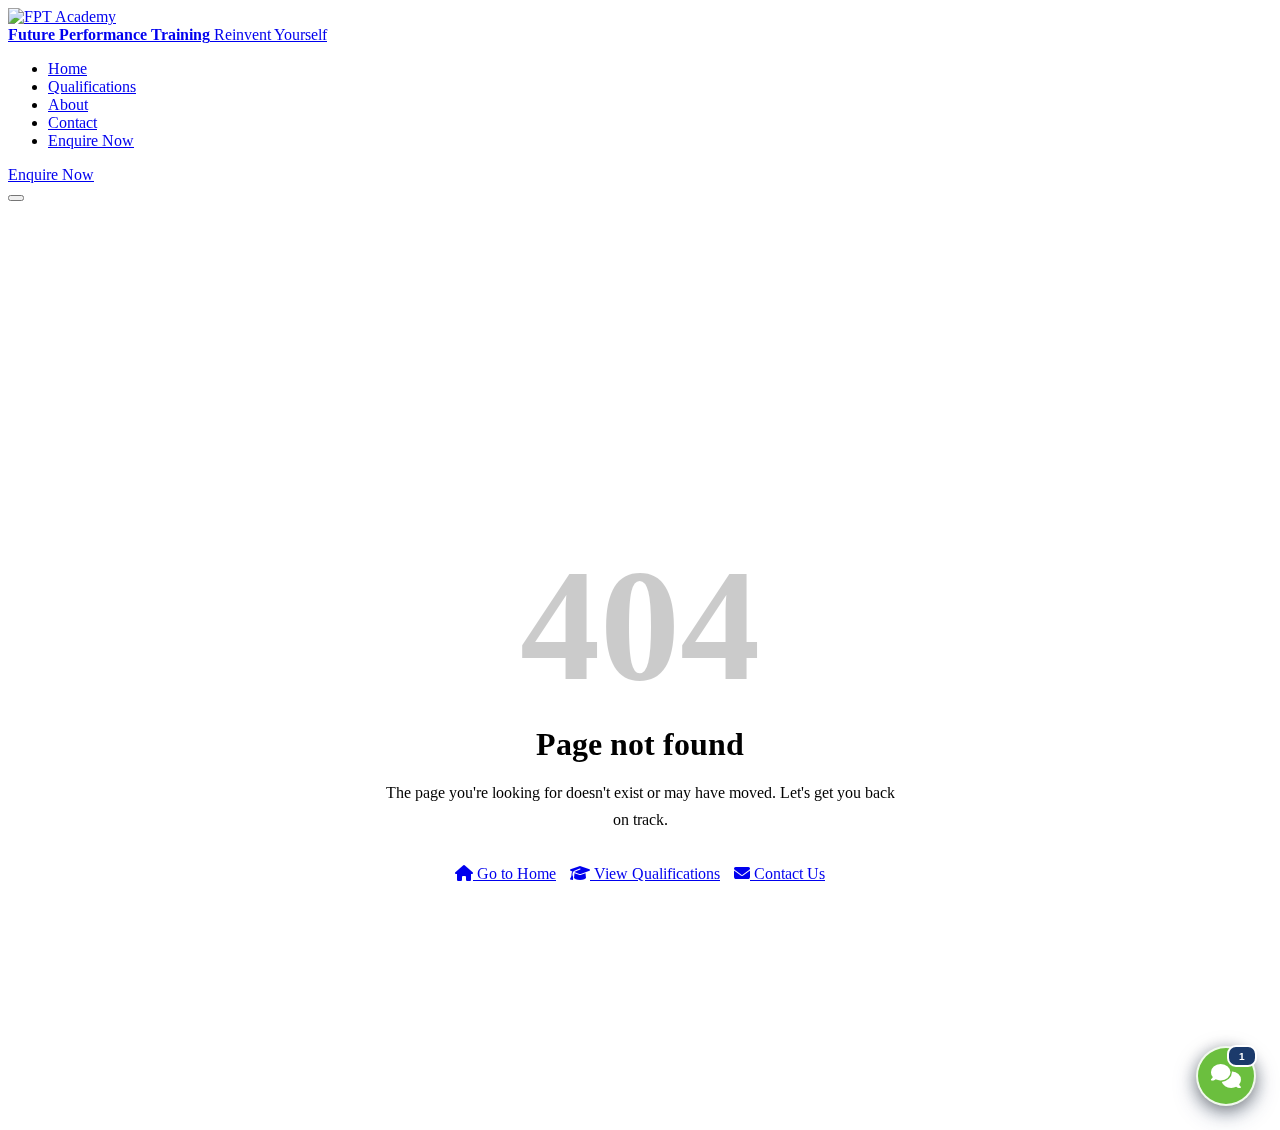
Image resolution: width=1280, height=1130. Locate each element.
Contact (72, 122)
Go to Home (514, 873)
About (68, 104)
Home (67, 68)
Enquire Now (91, 140)
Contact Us (787, 873)
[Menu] (16, 198)
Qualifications (92, 86)
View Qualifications (655, 873)
